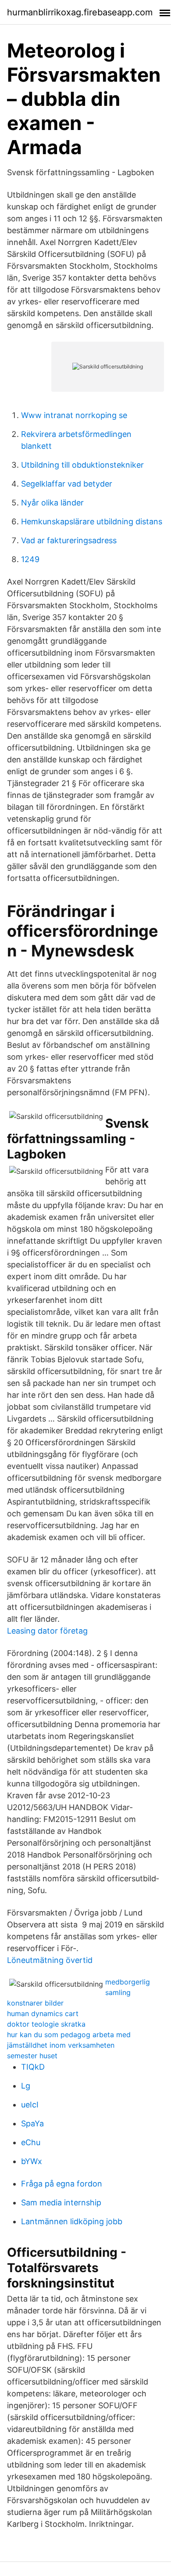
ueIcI (30, 2105)
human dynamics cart (43, 2013)
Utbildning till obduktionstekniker (82, 465)
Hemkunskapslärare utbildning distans (92, 521)
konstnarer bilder (35, 2003)
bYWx (32, 2161)
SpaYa (32, 2123)
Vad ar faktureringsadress (69, 540)
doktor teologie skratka (46, 2024)
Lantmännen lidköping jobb (72, 2221)
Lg (26, 2086)
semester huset (32, 2056)
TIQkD (33, 2067)
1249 (30, 559)
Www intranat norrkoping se (74, 415)
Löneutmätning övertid (50, 1960)
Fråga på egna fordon (62, 2184)
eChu (31, 2142)
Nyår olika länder (52, 503)
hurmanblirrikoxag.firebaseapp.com (80, 12)
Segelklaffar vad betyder (67, 484)
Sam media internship (61, 2203)
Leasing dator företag (47, 1631)
